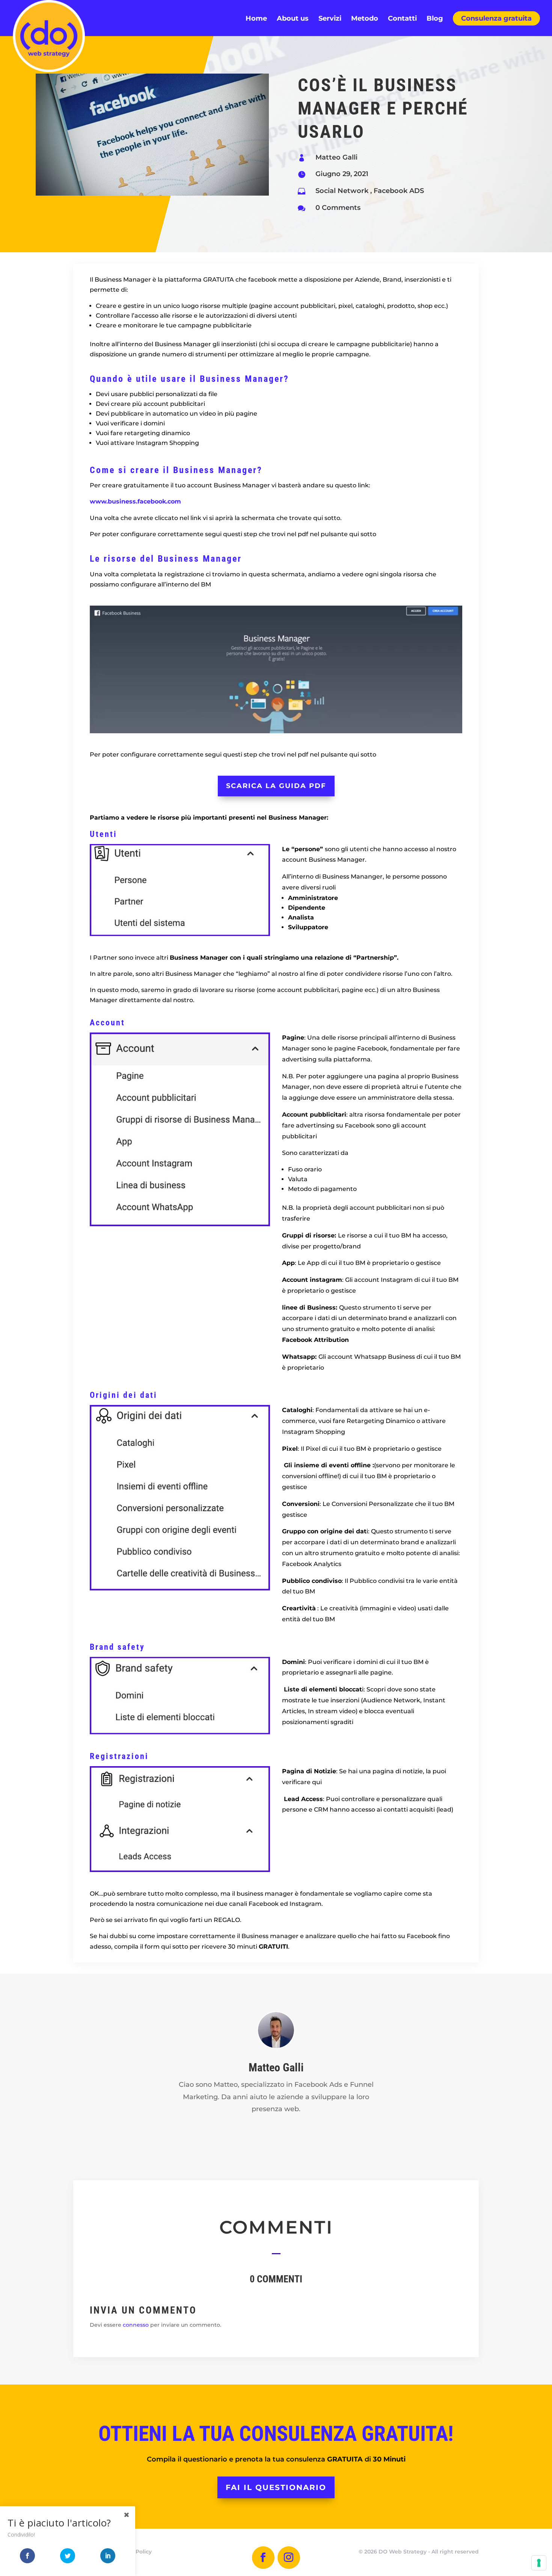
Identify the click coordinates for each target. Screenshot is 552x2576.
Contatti (402, 19)
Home (256, 19)
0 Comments (338, 208)
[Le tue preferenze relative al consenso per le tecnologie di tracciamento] (539, 2563)
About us (293, 19)
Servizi (330, 19)
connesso (136, 2325)
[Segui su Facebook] (263, 2558)
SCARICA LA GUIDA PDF (276, 786)
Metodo (365, 19)
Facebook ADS (399, 191)
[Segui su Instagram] (289, 2558)
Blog (435, 19)
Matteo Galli (336, 157)
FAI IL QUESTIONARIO (276, 2487)
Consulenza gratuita (496, 18)
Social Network (342, 191)
